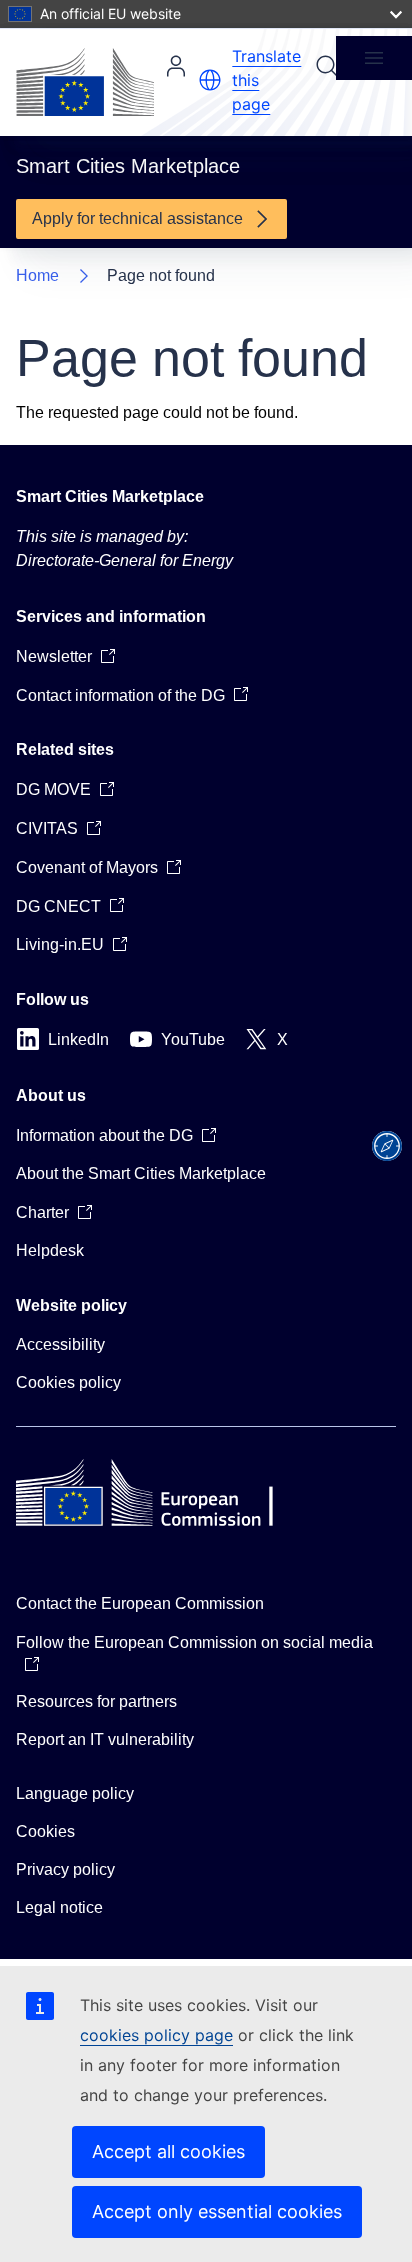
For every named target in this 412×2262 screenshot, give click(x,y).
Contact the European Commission (140, 1603)
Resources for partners (96, 1701)
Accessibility (60, 1344)
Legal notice (59, 1907)
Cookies (45, 1831)
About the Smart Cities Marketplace (141, 1173)
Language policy (75, 1793)
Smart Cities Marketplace (110, 496)
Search (327, 66)
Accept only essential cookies (217, 2211)
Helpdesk (50, 1250)
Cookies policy (68, 1382)
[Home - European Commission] (85, 82)
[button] (210, 80)
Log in (176, 66)
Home (37, 275)
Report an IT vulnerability (105, 1739)
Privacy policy (65, 1869)
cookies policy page (156, 2035)
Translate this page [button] (266, 80)
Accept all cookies (168, 2151)
